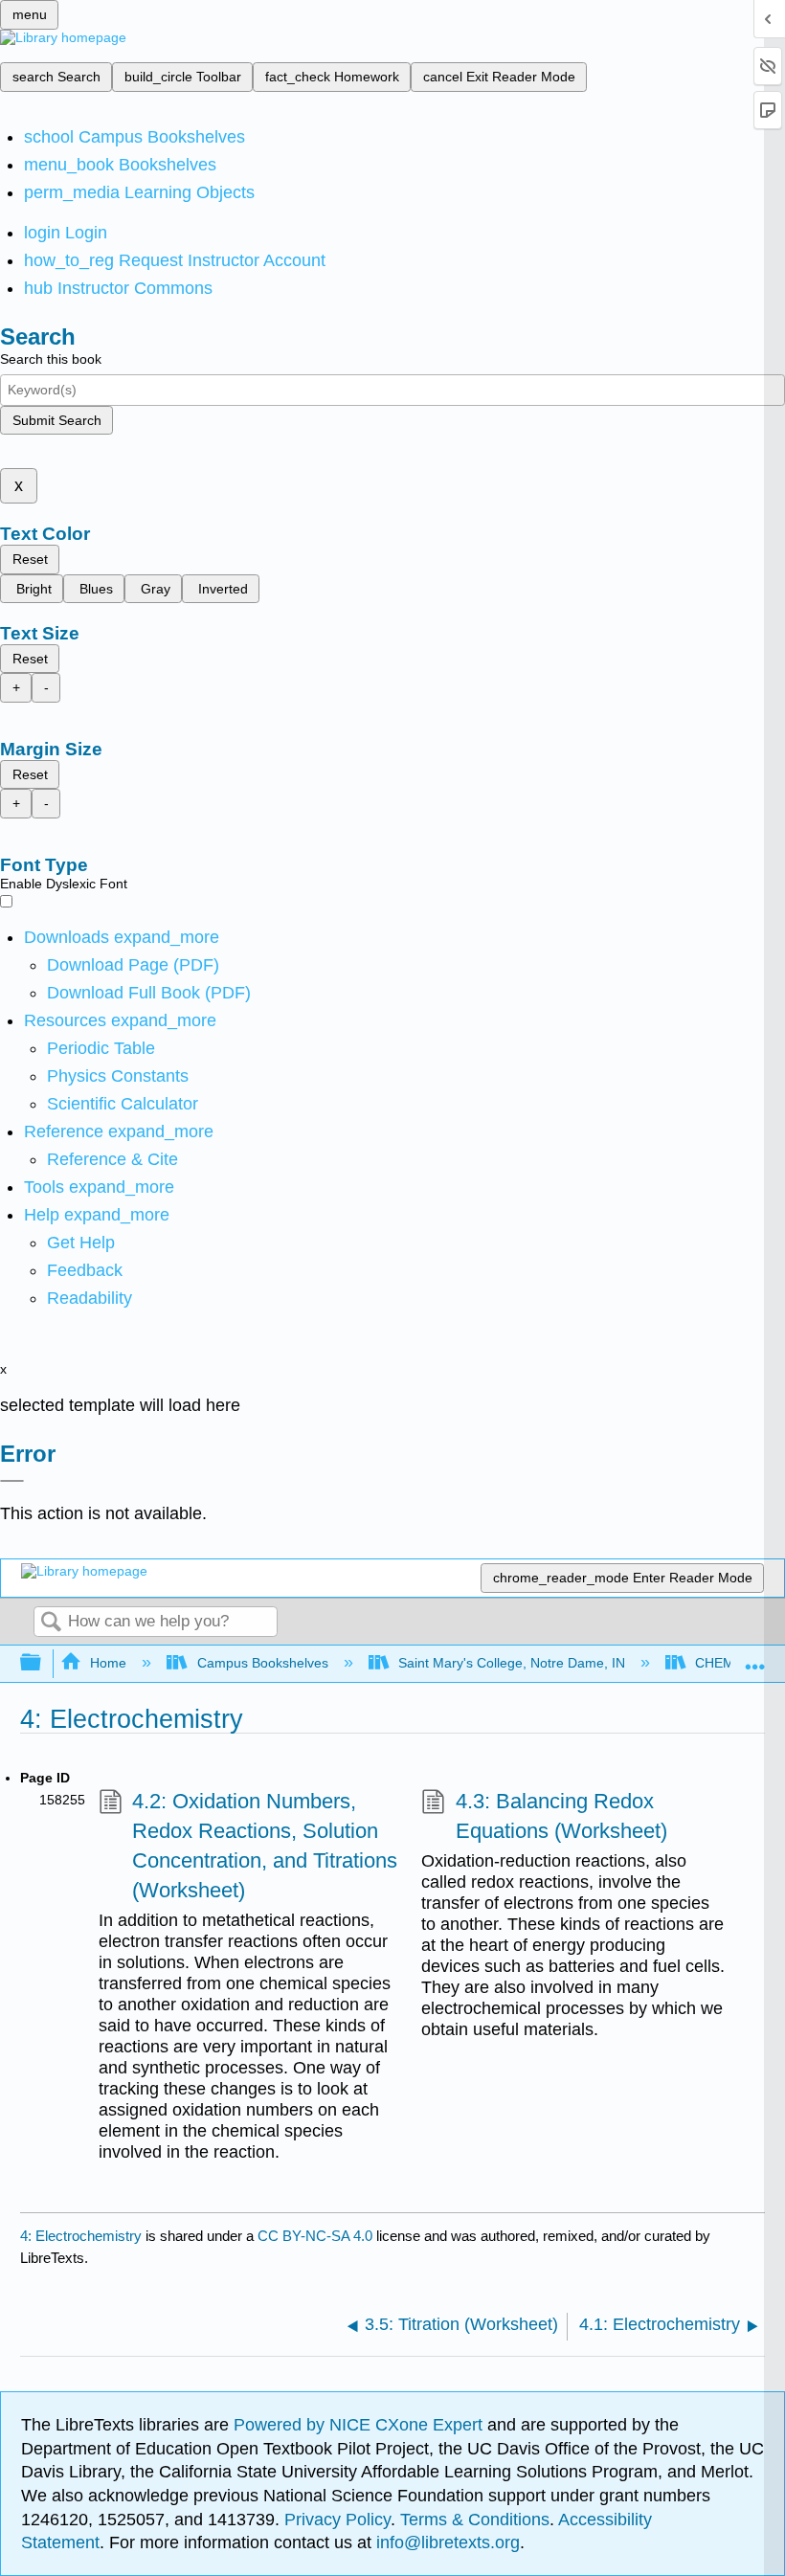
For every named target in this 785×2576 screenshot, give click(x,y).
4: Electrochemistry (81, 2236)
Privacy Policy (337, 2520)
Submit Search (57, 420)
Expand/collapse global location (755, 1658)
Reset (30, 559)
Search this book (51, 359)
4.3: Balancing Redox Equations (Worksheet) (561, 1816)
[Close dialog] (12, 1481)
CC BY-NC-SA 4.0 (315, 2236)
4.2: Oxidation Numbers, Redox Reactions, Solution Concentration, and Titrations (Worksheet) (265, 1845)
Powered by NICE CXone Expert (360, 2425)
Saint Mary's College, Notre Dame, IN (512, 1663)
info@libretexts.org (446, 2542)
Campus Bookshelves (262, 1663)
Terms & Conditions (475, 2520)
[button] (85, 1270)
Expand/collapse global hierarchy (43, 1663)
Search (51, 1623)
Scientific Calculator (123, 1104)
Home (108, 1663)
